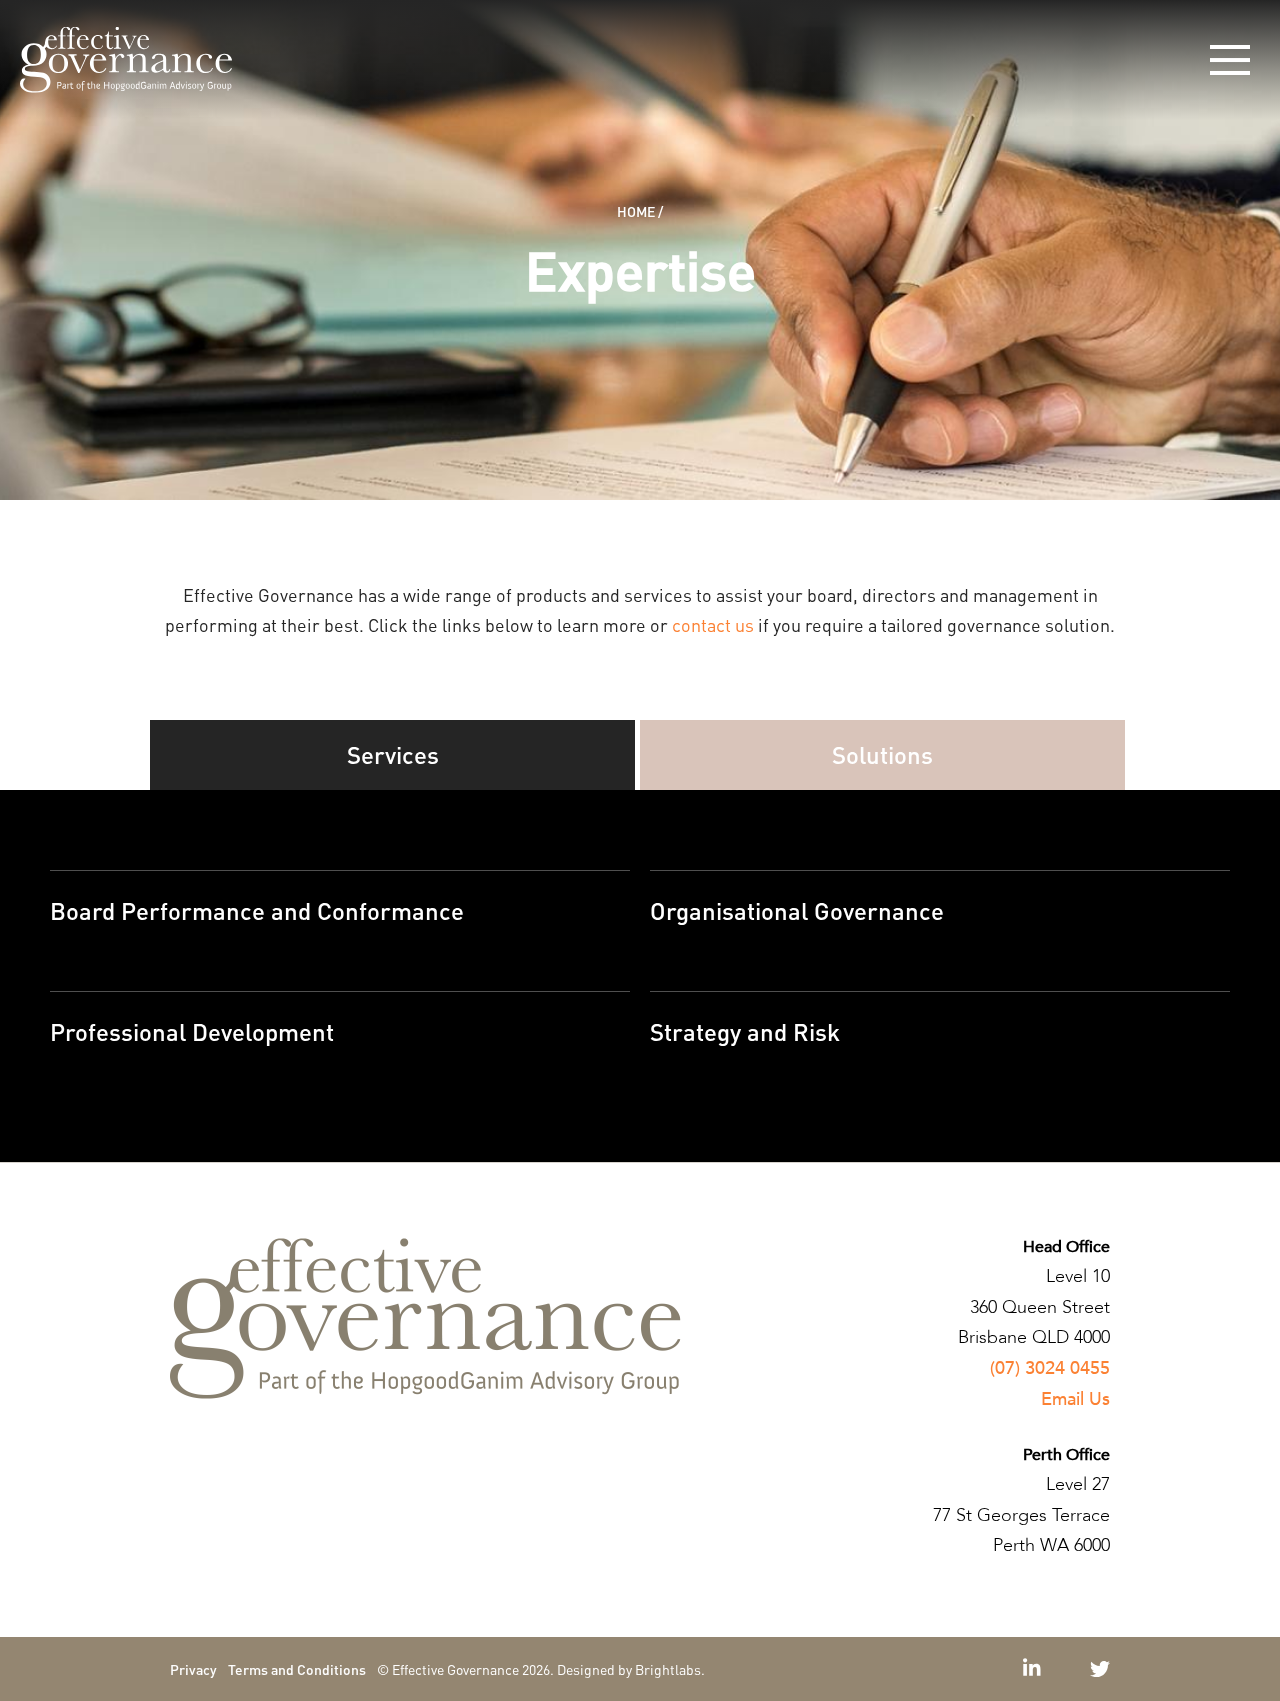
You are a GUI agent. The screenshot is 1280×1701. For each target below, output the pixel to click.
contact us (713, 624)
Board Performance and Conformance (257, 910)
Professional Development (192, 1031)
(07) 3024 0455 (1050, 1368)
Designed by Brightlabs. (631, 1669)
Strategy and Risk (745, 1031)
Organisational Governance (797, 910)
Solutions (882, 754)
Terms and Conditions (297, 1669)
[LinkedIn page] (1034, 1669)
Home (636, 211)
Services (393, 754)
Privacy (193, 1669)
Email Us (1075, 1399)
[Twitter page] (1100, 1669)
